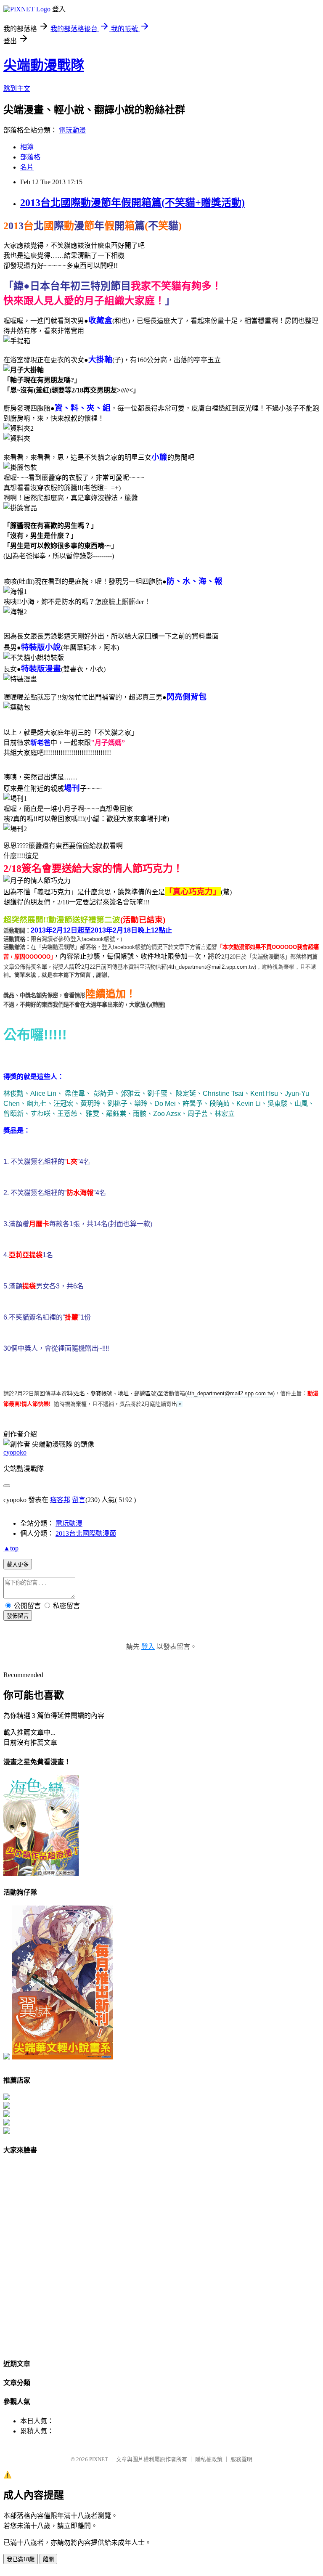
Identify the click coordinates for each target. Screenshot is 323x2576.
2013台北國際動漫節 (86, 1533)
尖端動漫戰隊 (44, 65)
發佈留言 (18, 1616)
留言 (79, 1500)
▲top (11, 1548)
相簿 (27, 147)
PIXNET (99, 2459)
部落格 (30, 157)
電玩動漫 (72, 130)
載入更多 (18, 1565)
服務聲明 (241, 2459)
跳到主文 (17, 89)
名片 (27, 167)
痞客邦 (60, 1500)
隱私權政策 (209, 2459)
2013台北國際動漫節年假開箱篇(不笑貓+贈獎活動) (132, 203)
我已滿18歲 (21, 2559)
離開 (48, 2559)
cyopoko (15, 1452)
